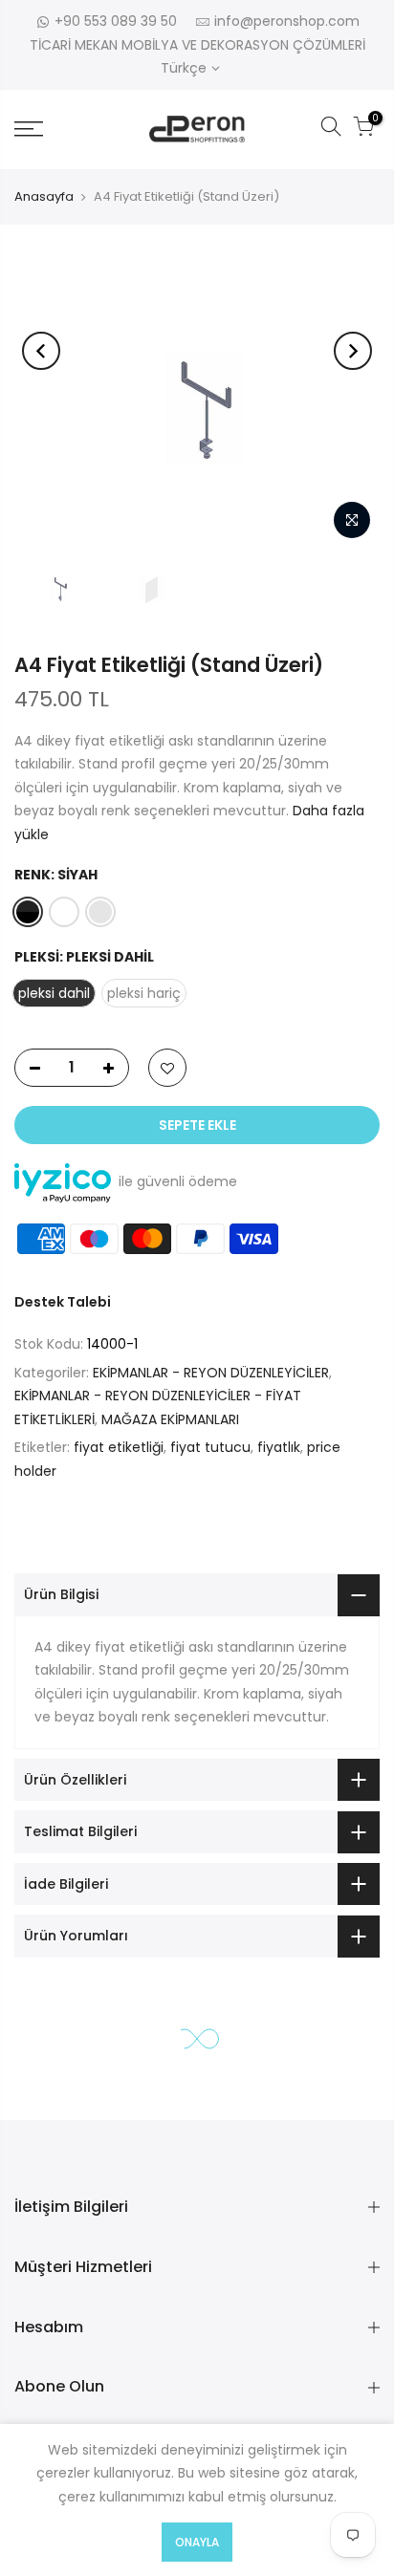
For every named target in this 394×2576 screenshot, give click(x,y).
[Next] (353, 351)
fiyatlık (279, 1447)
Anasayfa (44, 196)
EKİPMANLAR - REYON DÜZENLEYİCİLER (211, 1373)
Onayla (197, 2542)
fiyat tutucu (210, 1447)
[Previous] (41, 351)
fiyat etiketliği (119, 1447)
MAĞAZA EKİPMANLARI (170, 1419)
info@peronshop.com (287, 21)
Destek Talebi (63, 1302)
